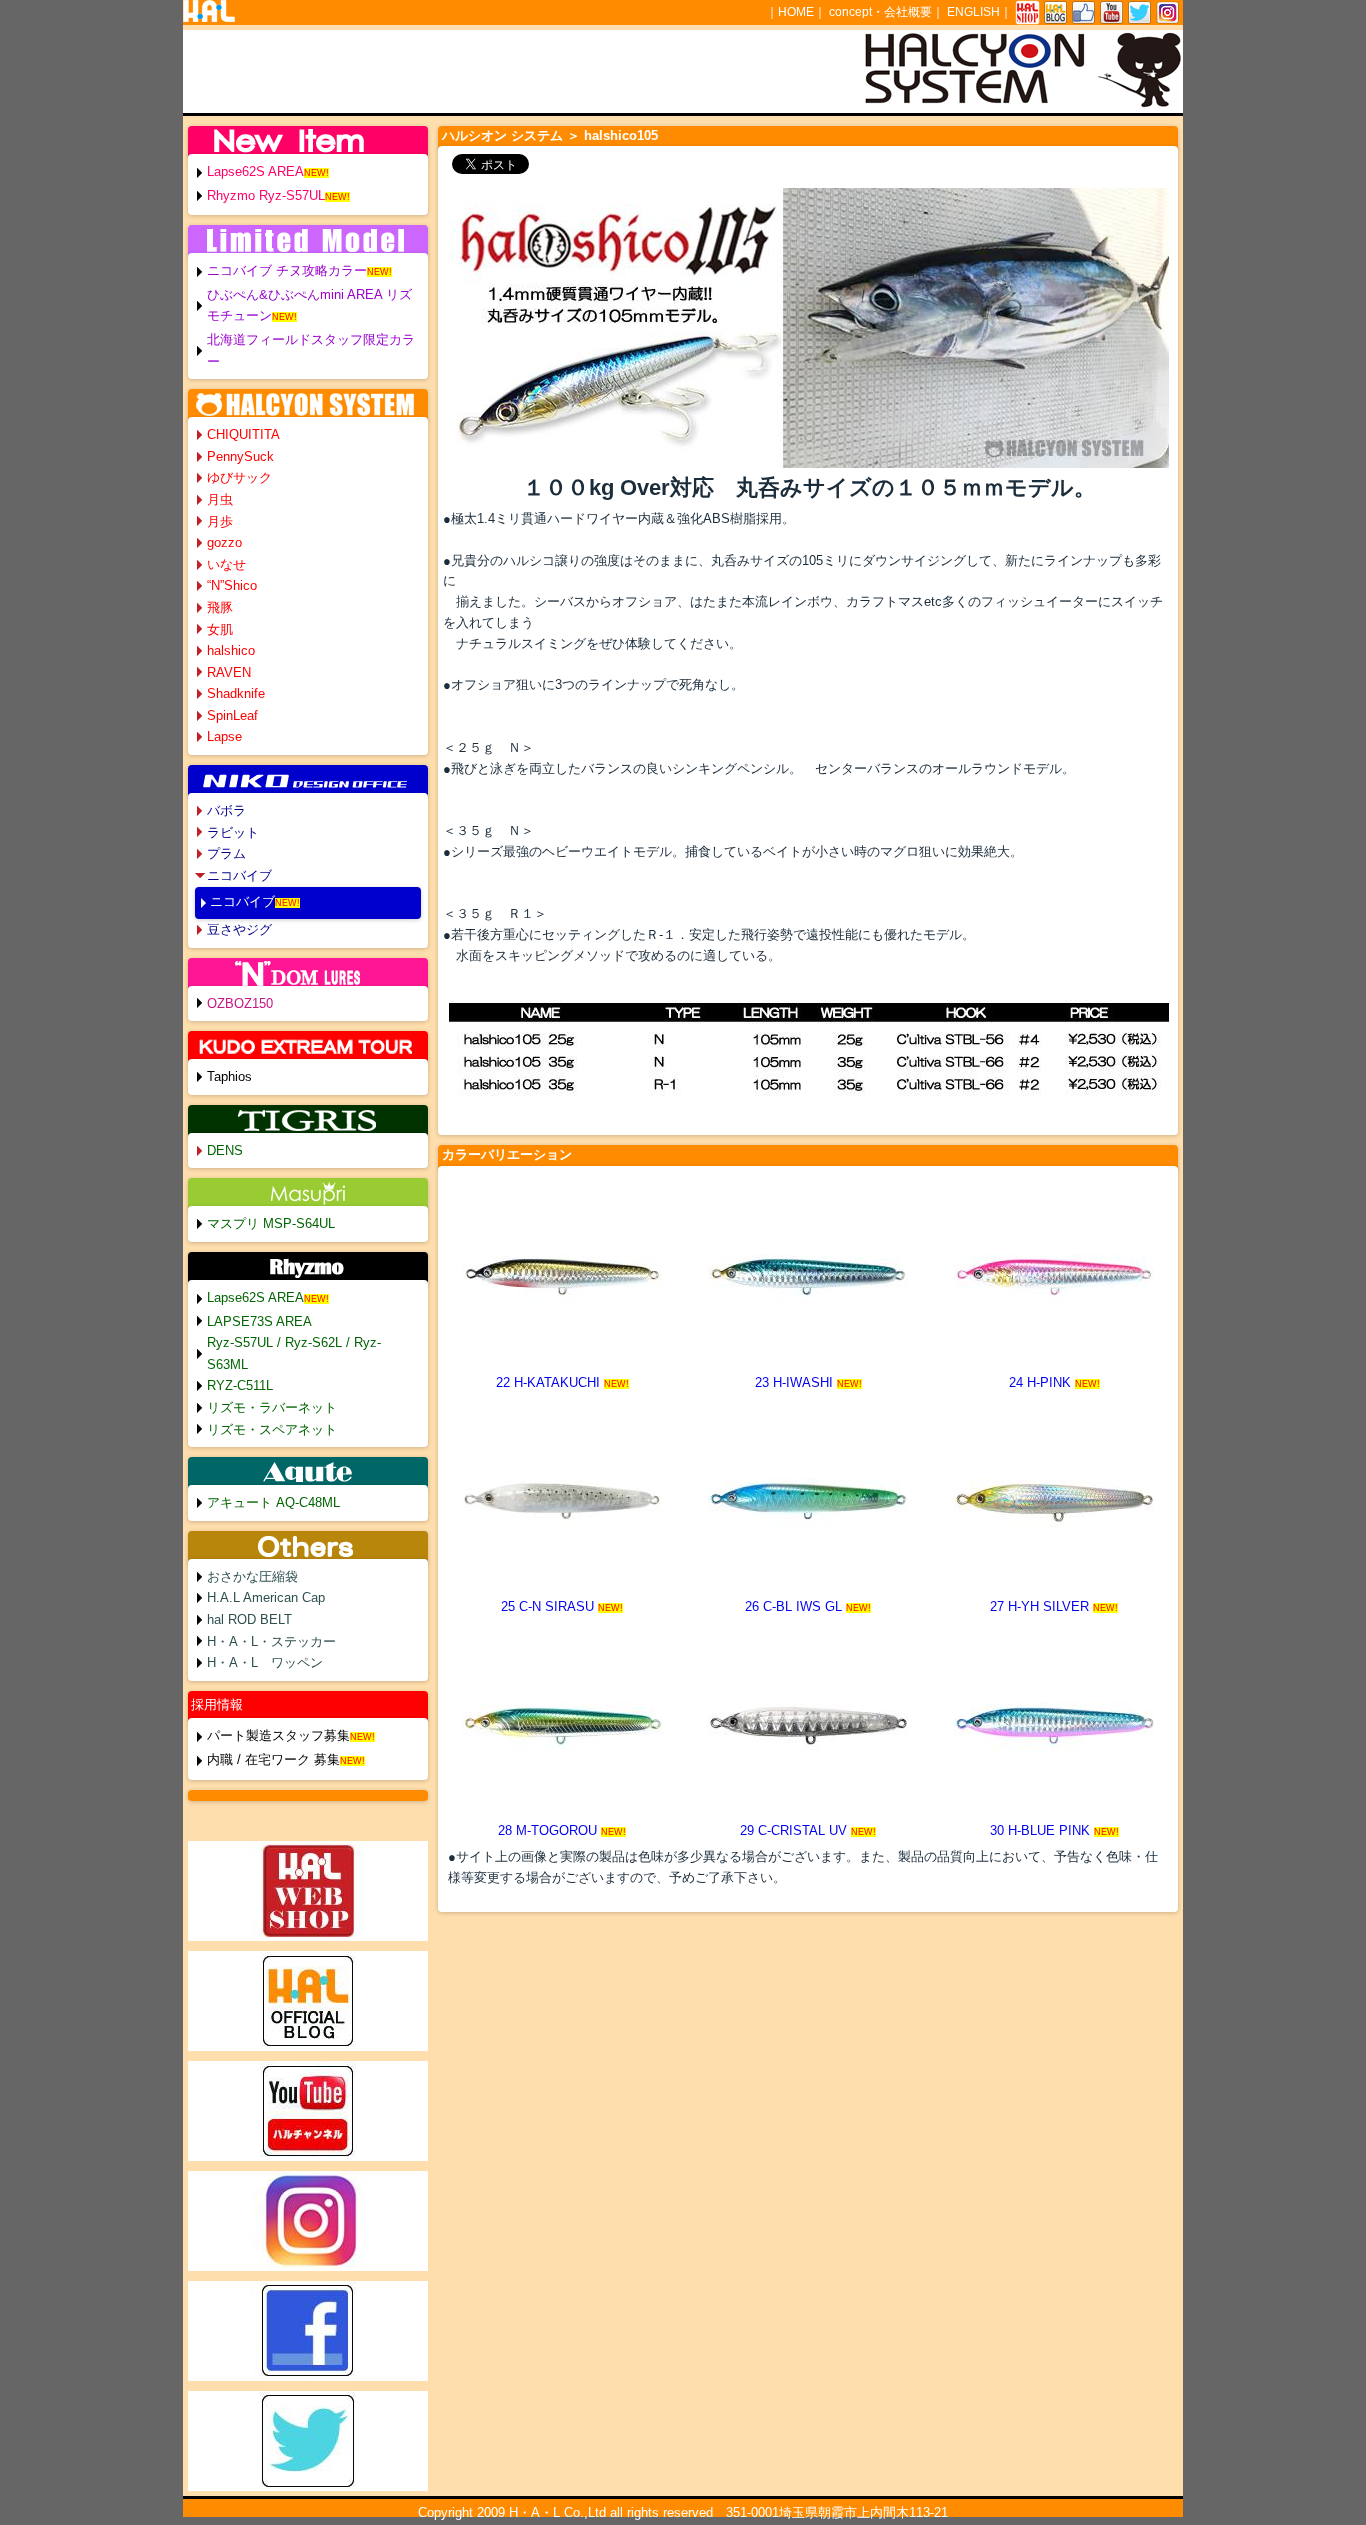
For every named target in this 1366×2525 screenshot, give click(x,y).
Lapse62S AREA (255, 171)
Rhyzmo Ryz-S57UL (266, 195)
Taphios (229, 1076)
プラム (226, 853)
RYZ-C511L (240, 1385)
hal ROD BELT (249, 1619)
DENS (225, 1150)
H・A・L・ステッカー (271, 1641)
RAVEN (229, 672)
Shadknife (236, 693)
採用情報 (217, 1704)
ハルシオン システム (502, 135)
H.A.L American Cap (266, 1597)
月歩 (220, 521)
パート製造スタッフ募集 (278, 1735)
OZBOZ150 (240, 1003)
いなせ (226, 564)
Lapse (224, 736)
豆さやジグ (239, 929)
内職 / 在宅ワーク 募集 (273, 1759)
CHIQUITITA (243, 434)
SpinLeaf (232, 715)
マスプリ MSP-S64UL (271, 1223)
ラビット (233, 832)
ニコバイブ (239, 875)
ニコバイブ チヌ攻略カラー (287, 270)
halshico (231, 650)
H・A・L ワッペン (265, 1662)
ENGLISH (973, 12)
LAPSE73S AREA (259, 1321)
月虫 (220, 499)
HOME (796, 12)
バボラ (226, 810)
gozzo (224, 542)
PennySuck (240, 456)
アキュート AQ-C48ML (273, 1502)
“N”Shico (232, 585)
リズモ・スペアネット (272, 1429)
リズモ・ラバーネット (272, 1407)
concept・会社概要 (880, 12)
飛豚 (220, 607)
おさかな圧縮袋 (252, 1576)
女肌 (220, 629)
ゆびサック (239, 477)
